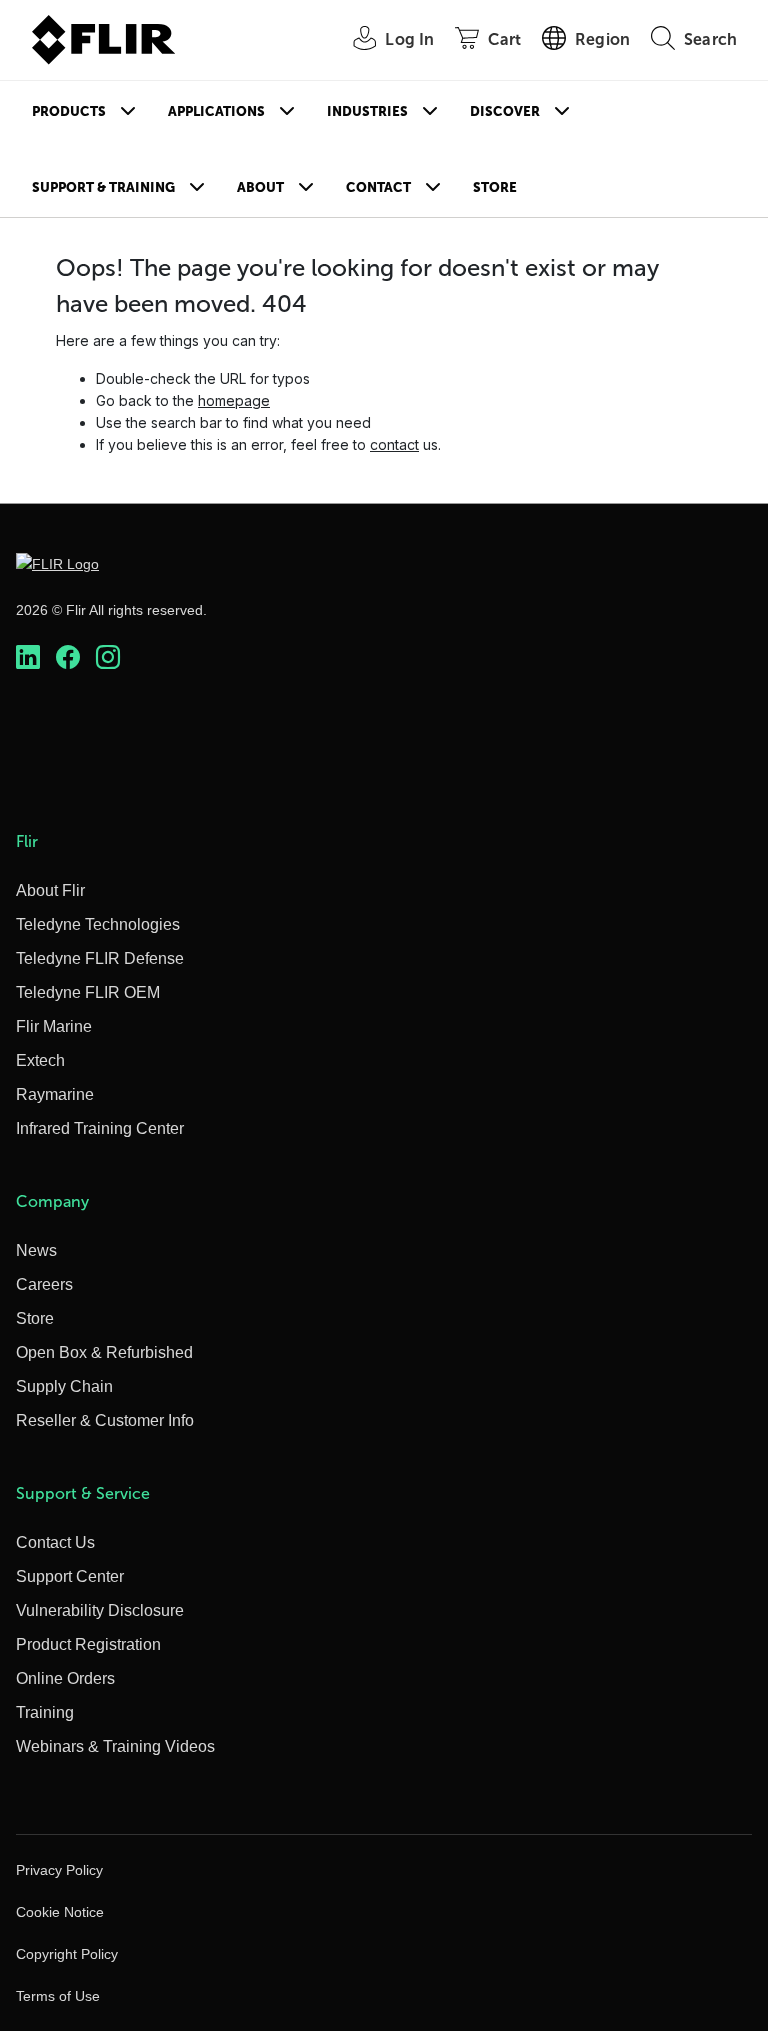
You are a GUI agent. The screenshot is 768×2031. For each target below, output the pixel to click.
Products (69, 111)
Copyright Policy (67, 1954)
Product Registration (88, 1644)
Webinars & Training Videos (115, 1746)
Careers (44, 1284)
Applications (216, 111)
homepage (234, 400)
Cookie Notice (60, 1912)
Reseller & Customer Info (105, 1420)
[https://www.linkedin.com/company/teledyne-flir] (28, 657)
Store (495, 187)
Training (45, 1712)
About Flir (50, 890)
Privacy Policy (59, 1870)
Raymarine (55, 1094)
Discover (505, 111)
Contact (378, 187)
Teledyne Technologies (98, 924)
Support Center (70, 1576)
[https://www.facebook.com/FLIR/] (68, 657)
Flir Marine (54, 1026)
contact (394, 444)
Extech (40, 1060)
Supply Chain (64, 1386)
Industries (367, 111)
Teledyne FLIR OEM (88, 992)
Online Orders (65, 1678)
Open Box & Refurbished (104, 1352)
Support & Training (103, 187)
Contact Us (55, 1542)
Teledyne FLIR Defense (100, 958)
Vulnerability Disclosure (100, 1610)
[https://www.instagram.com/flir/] (108, 657)
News (36, 1250)
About (260, 187)
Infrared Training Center (100, 1128)
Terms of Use (58, 1996)
